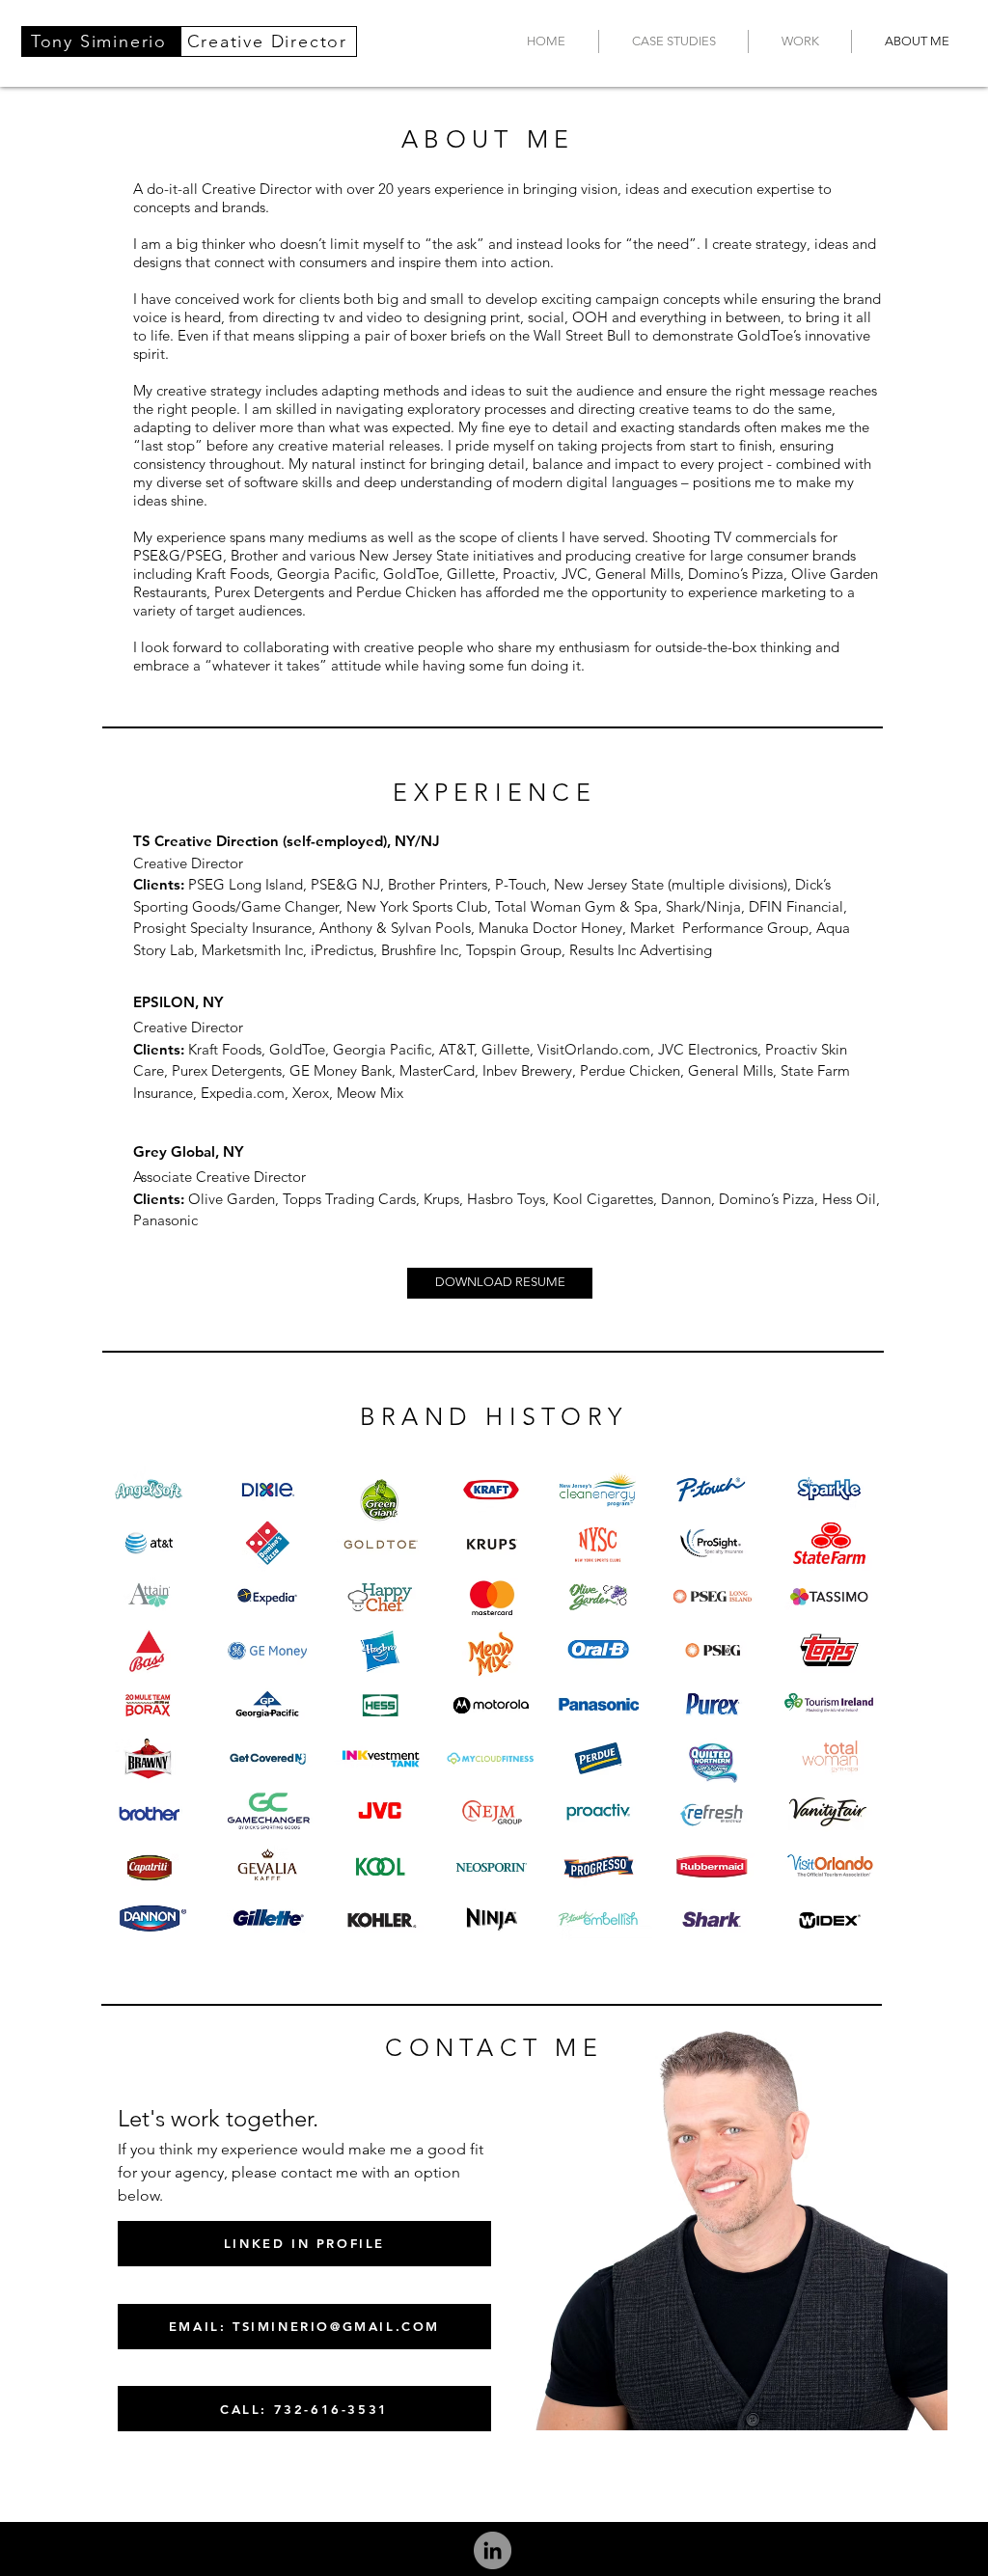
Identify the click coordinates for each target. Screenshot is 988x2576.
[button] (673, 41)
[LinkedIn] (493, 2550)
